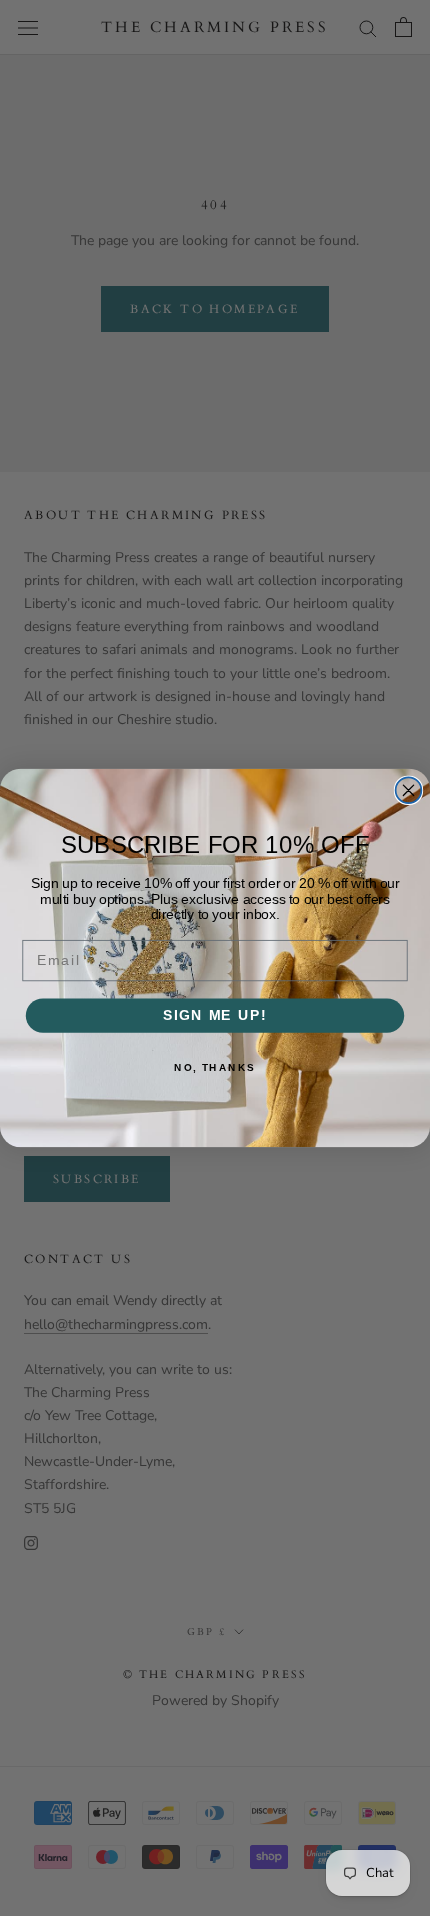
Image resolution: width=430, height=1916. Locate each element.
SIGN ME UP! (215, 1015)
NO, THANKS (215, 1067)
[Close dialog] (409, 790)
